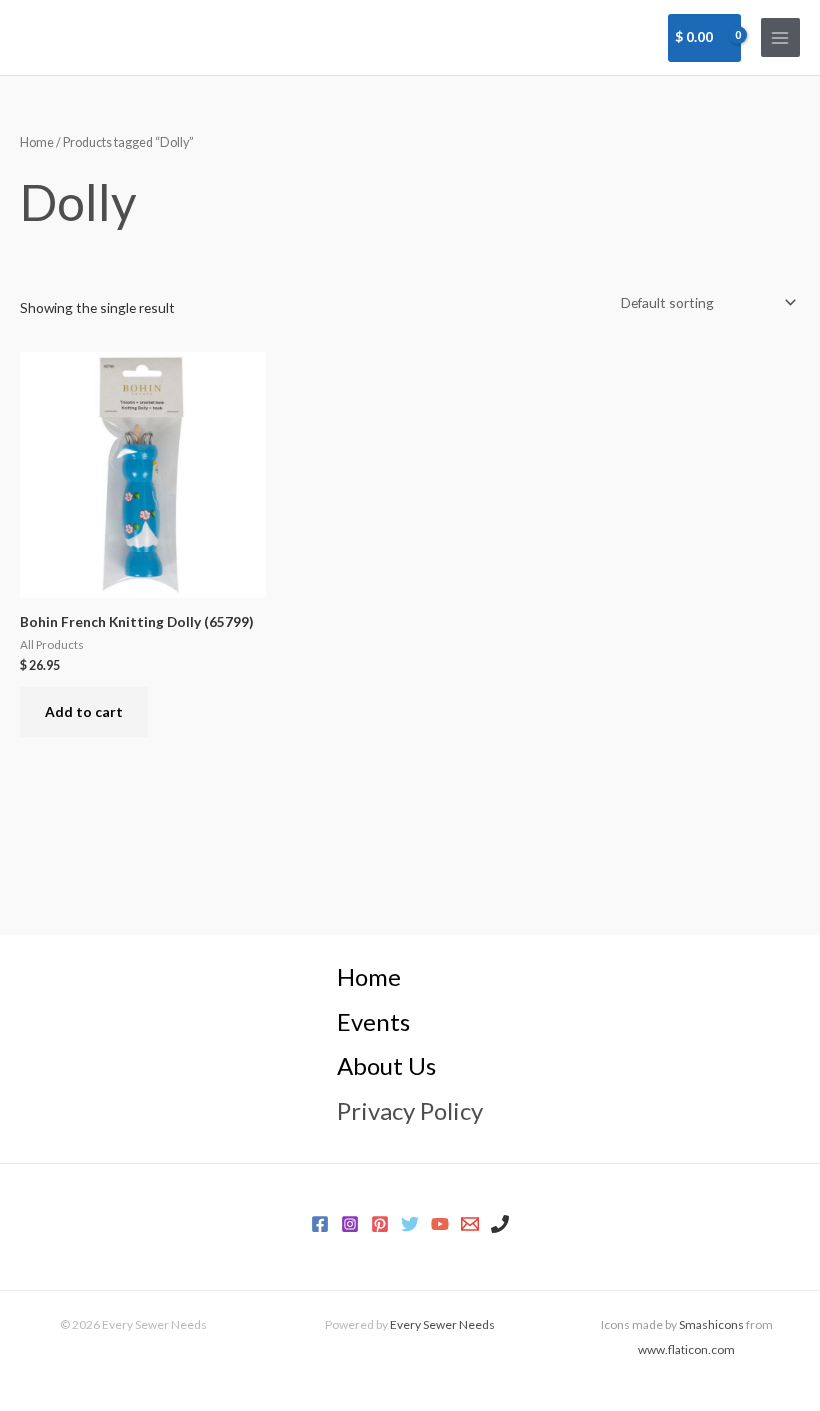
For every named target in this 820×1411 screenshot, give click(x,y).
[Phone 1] (500, 1224)
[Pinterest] (380, 1224)
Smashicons (711, 1324)
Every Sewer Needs (442, 1324)
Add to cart (84, 711)
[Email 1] (470, 1224)
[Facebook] (320, 1224)
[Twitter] (410, 1224)
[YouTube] (440, 1224)
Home (37, 142)
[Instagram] (350, 1224)
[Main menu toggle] (780, 37)
